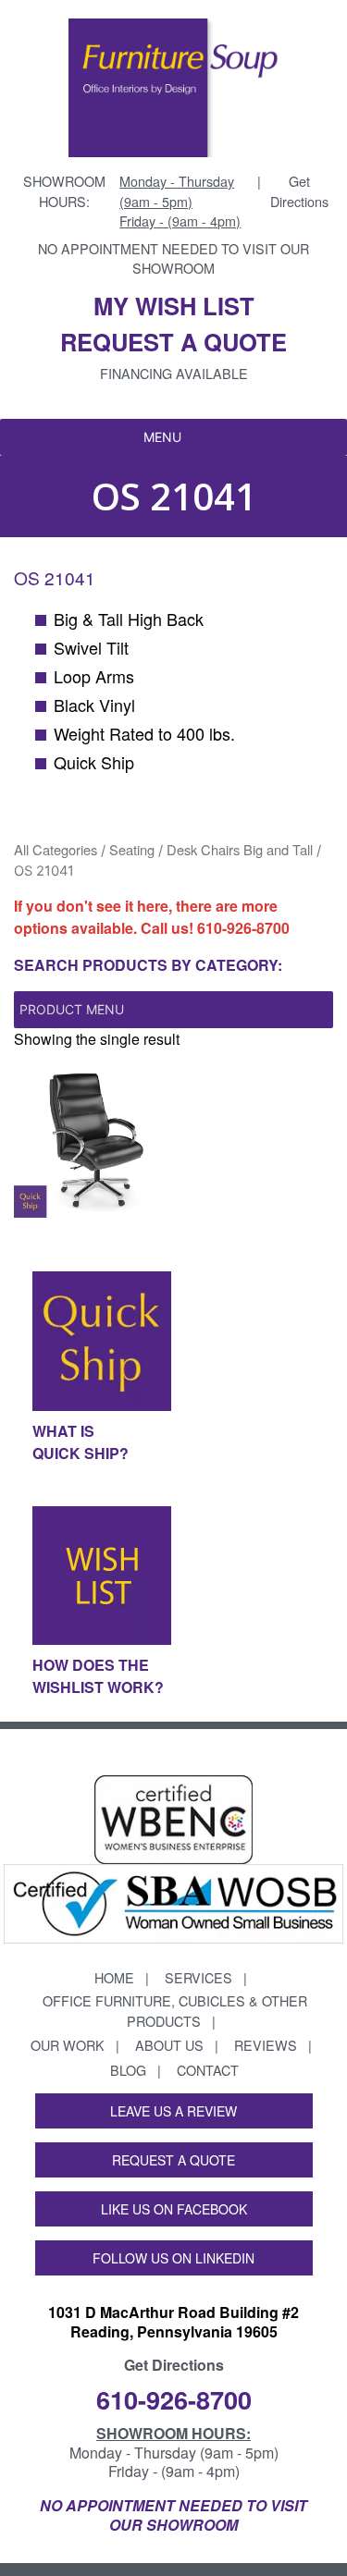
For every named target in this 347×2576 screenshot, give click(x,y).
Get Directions (299, 191)
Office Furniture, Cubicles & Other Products (175, 2011)
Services (198, 1977)
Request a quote (173, 342)
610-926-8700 (243, 928)
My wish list (174, 306)
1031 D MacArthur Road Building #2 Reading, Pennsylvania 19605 (173, 2322)
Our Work (68, 2045)
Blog (128, 2070)
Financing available (174, 373)
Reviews (266, 2045)
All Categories (56, 849)
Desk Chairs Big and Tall (240, 849)
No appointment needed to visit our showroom (173, 258)
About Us (169, 2045)
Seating (132, 849)
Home (114, 1977)
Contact (208, 2070)
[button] (162, 437)
